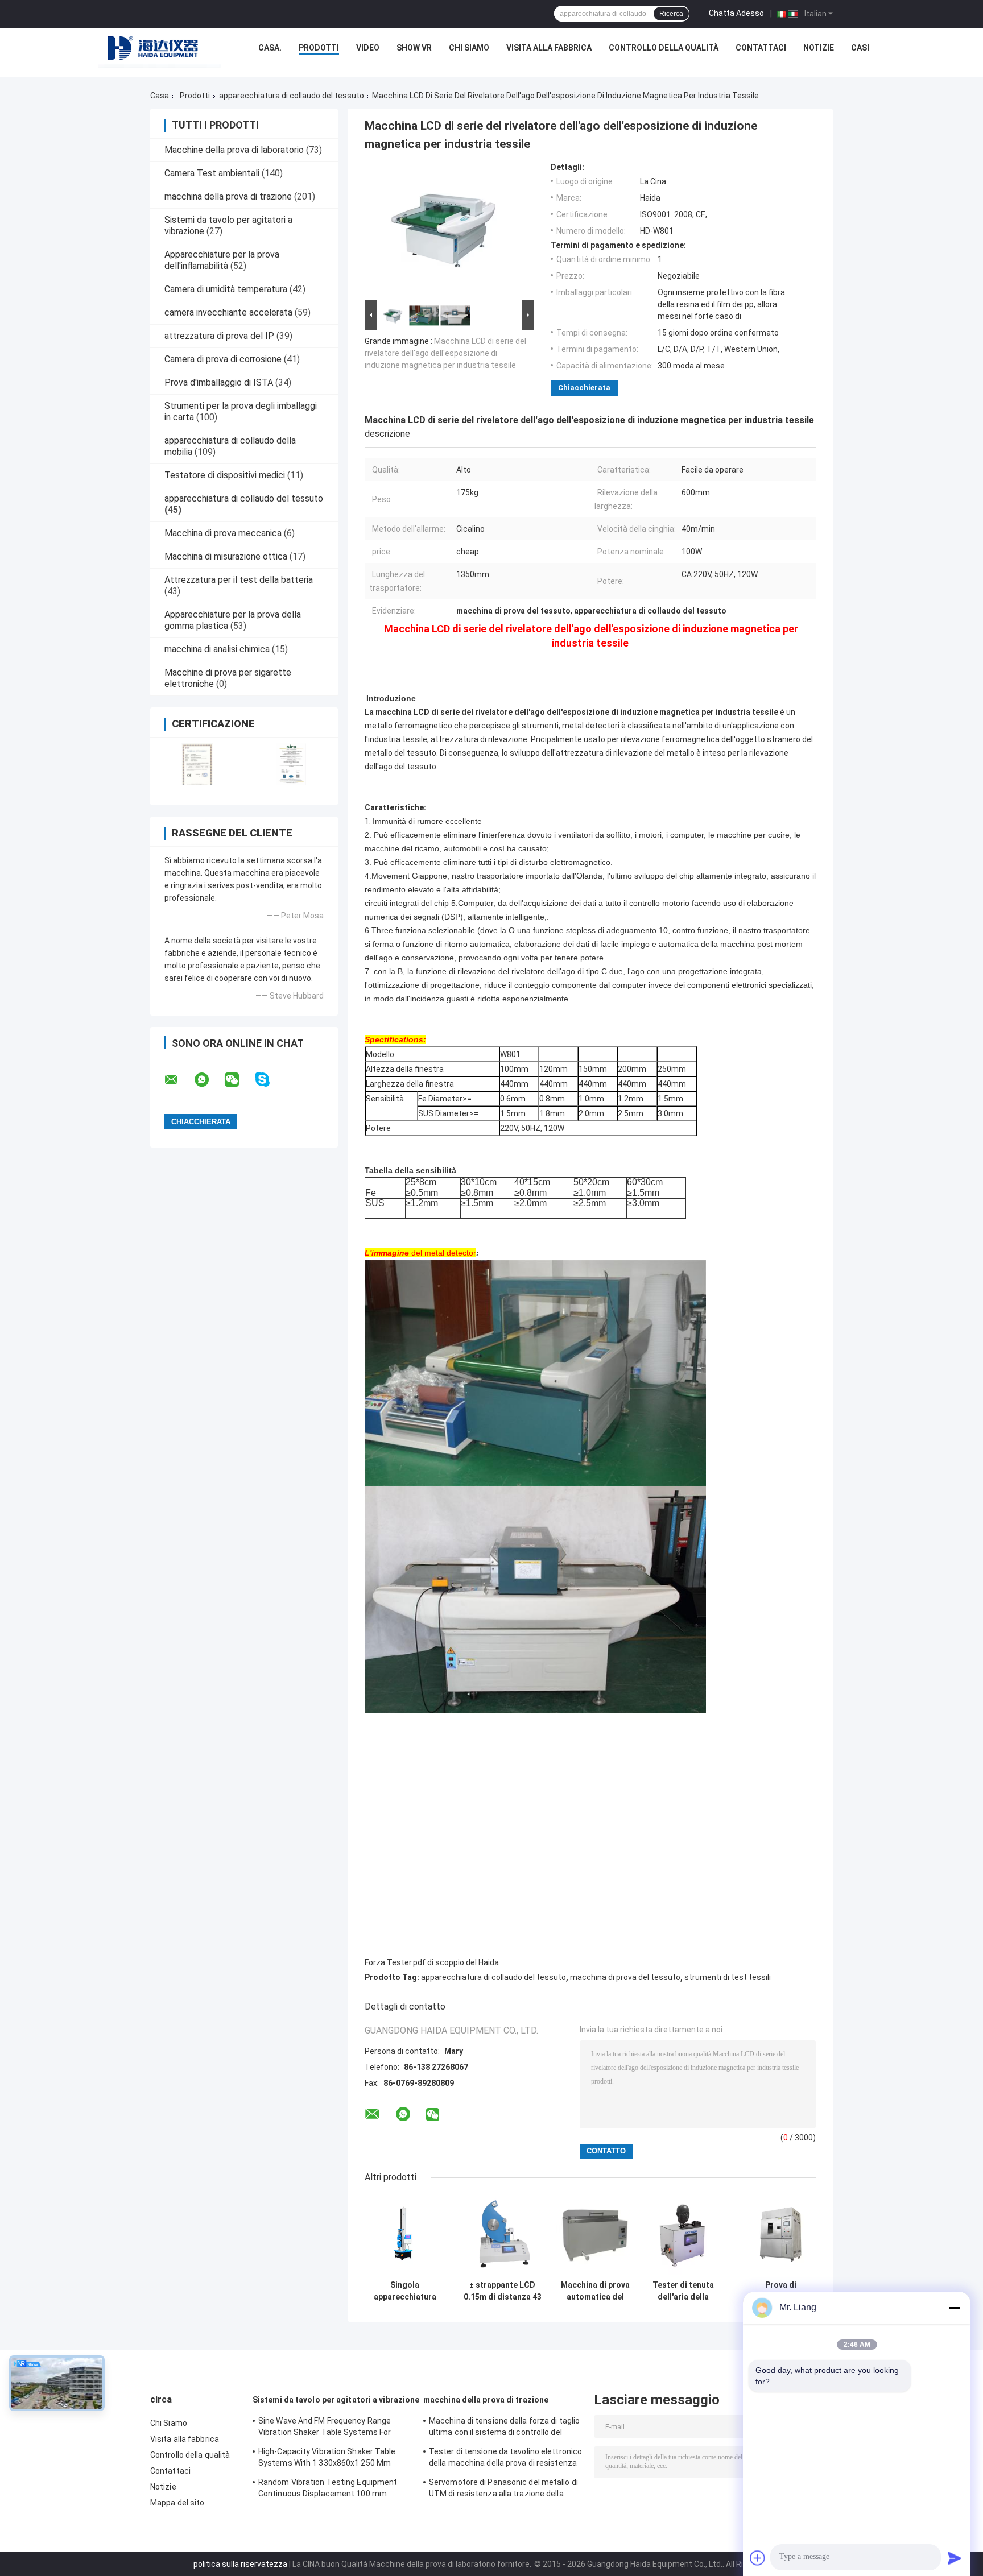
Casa (160, 96)
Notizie (819, 48)
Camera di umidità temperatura (226, 289)
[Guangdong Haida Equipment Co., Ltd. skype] (269, 1080)
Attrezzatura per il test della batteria (239, 580)
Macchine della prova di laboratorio (234, 150)
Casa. (270, 48)
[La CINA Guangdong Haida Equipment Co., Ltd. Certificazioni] (197, 764)
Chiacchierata (584, 388)
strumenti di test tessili (728, 1977)
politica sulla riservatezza (240, 2564)
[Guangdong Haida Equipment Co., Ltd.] (160, 51)
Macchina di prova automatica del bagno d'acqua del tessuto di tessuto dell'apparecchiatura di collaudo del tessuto (595, 2291)
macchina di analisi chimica (217, 649)
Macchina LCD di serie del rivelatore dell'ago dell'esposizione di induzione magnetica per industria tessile (445, 353)
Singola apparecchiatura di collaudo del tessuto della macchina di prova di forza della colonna (405, 2291)
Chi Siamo (469, 48)
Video (368, 48)
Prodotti (319, 48)
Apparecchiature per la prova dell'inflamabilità (222, 260)
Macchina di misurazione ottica (226, 556)
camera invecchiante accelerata (228, 312)
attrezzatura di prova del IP (219, 336)
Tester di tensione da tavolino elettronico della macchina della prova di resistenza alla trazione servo (505, 2459)
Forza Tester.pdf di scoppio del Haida (432, 1962)
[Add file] (758, 2558)
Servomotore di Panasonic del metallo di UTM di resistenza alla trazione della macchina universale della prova (503, 2490)
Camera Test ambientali (212, 173)
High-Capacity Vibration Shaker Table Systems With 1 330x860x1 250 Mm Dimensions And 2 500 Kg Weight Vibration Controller (327, 2459)
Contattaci (761, 48)
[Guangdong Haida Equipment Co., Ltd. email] (179, 1080)
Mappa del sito (177, 2503)
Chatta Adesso (736, 13)
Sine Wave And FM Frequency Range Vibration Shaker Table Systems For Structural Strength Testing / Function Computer (330, 2428)
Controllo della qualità (664, 48)
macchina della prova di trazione (228, 196)
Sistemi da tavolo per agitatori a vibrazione (336, 2400)
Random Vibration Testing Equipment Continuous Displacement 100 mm (328, 2488)
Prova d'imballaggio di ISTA (219, 382)
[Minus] (955, 2308)
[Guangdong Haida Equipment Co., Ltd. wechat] (239, 1080)
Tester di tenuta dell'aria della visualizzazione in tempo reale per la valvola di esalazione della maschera (683, 2291)
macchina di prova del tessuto (625, 1977)
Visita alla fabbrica (549, 48)
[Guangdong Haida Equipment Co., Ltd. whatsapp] (209, 1080)
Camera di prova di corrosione (223, 359)
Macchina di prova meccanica (223, 533)
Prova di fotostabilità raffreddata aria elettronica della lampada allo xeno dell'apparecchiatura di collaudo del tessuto (780, 2291)
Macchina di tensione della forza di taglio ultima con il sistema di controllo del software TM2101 (504, 2428)
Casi (860, 48)
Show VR (414, 48)
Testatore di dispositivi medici (225, 475)
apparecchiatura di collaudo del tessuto (292, 96)
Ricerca (671, 14)
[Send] (955, 2558)
